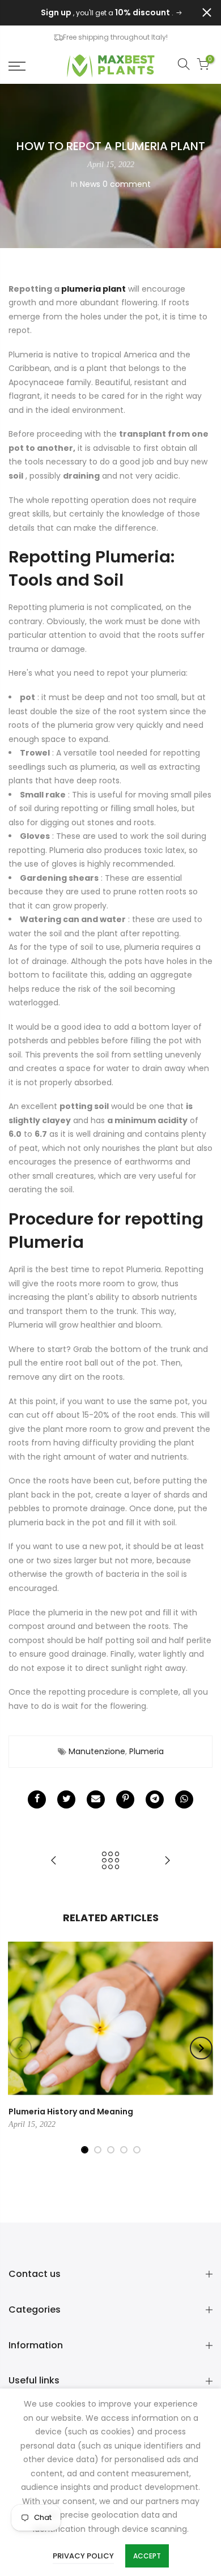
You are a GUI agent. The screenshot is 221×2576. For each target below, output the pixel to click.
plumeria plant (93, 289)
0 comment (127, 184)
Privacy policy (83, 2556)
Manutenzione (97, 1751)
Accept (147, 2556)
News (90, 184)
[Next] (201, 2048)
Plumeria (146, 1751)
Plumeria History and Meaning (71, 2112)
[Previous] (20, 2048)
